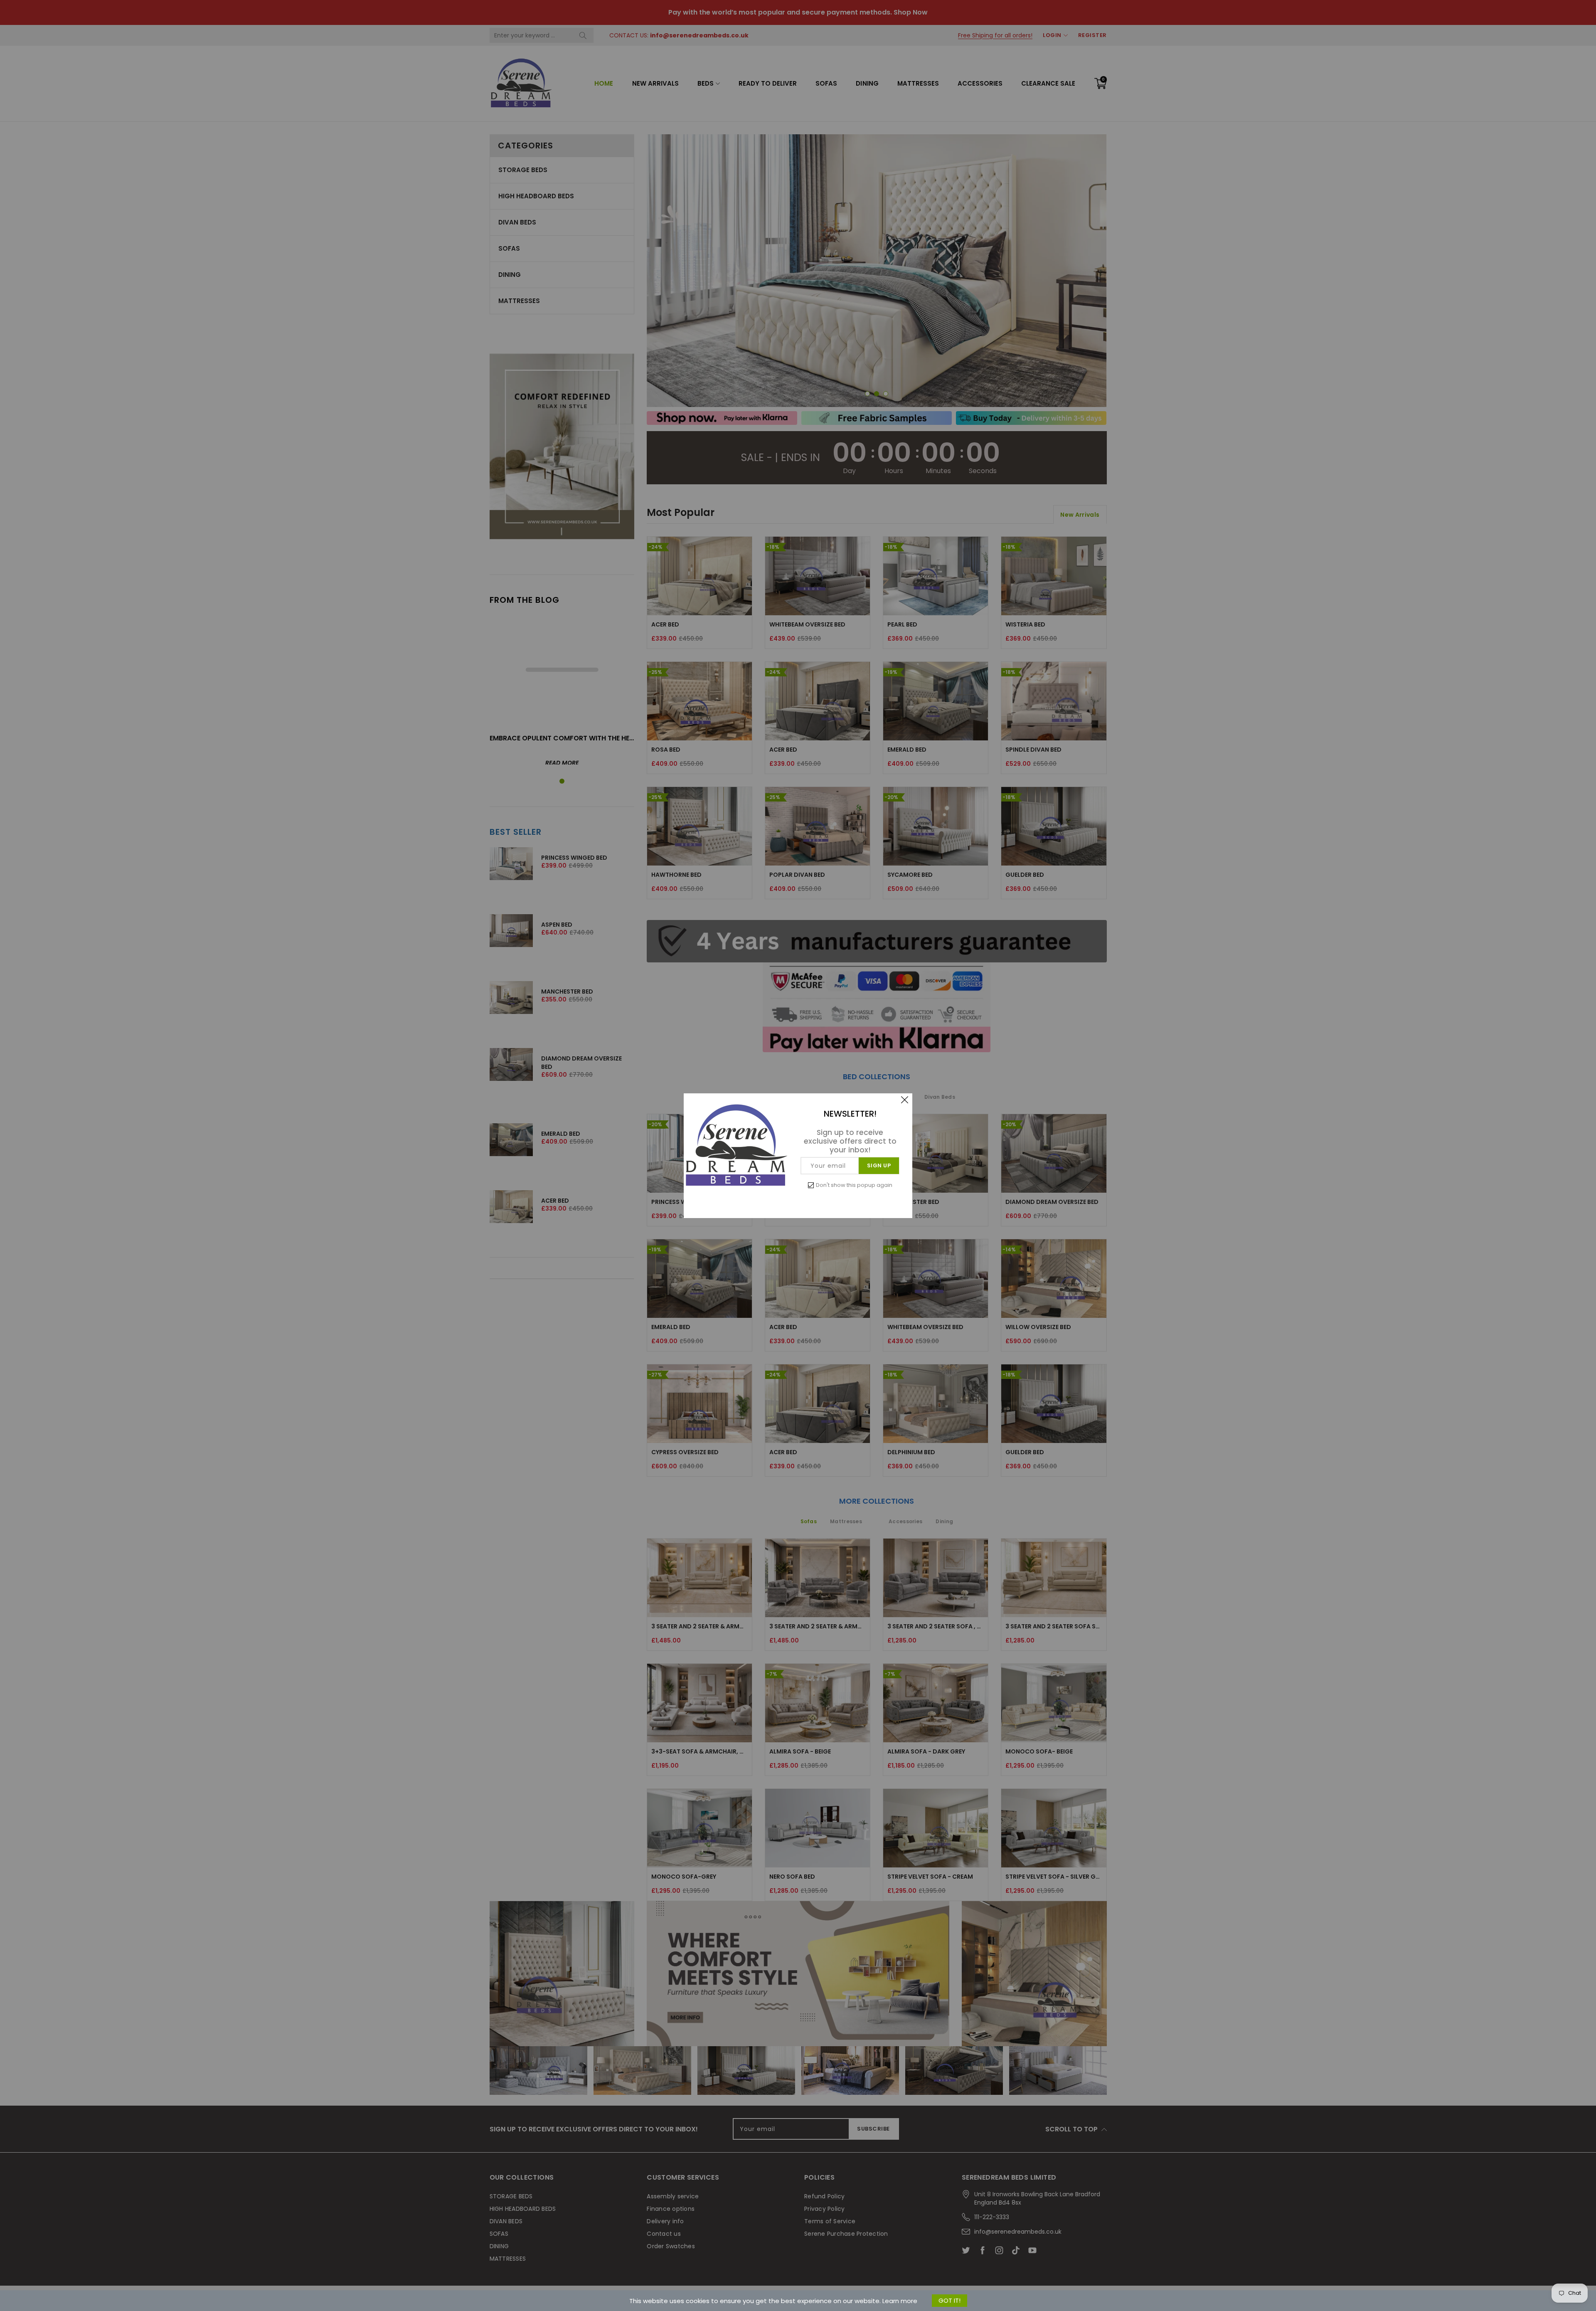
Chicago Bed (69, 2277)
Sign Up (879, 1165)
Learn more (900, 2301)
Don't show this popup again (854, 1185)
